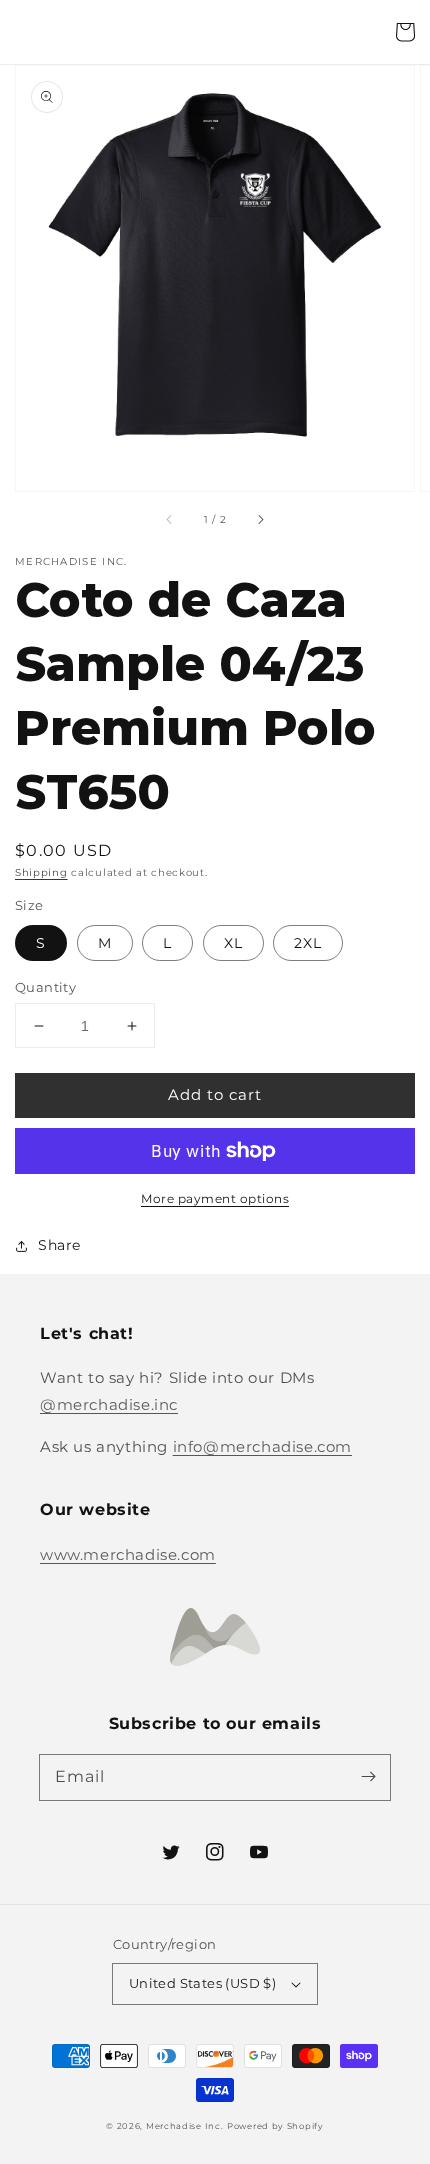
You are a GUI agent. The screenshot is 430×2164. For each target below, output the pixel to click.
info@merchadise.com (262, 1446)
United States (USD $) (202, 1983)
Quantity (45, 987)
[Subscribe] (368, 1777)
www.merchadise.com (128, 1554)
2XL (308, 943)
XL (233, 943)
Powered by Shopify (275, 2126)
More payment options (215, 1198)
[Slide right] (260, 519)
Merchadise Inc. (185, 2126)
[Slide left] (170, 519)
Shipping (41, 872)
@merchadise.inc (109, 1404)
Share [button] (59, 1245)
